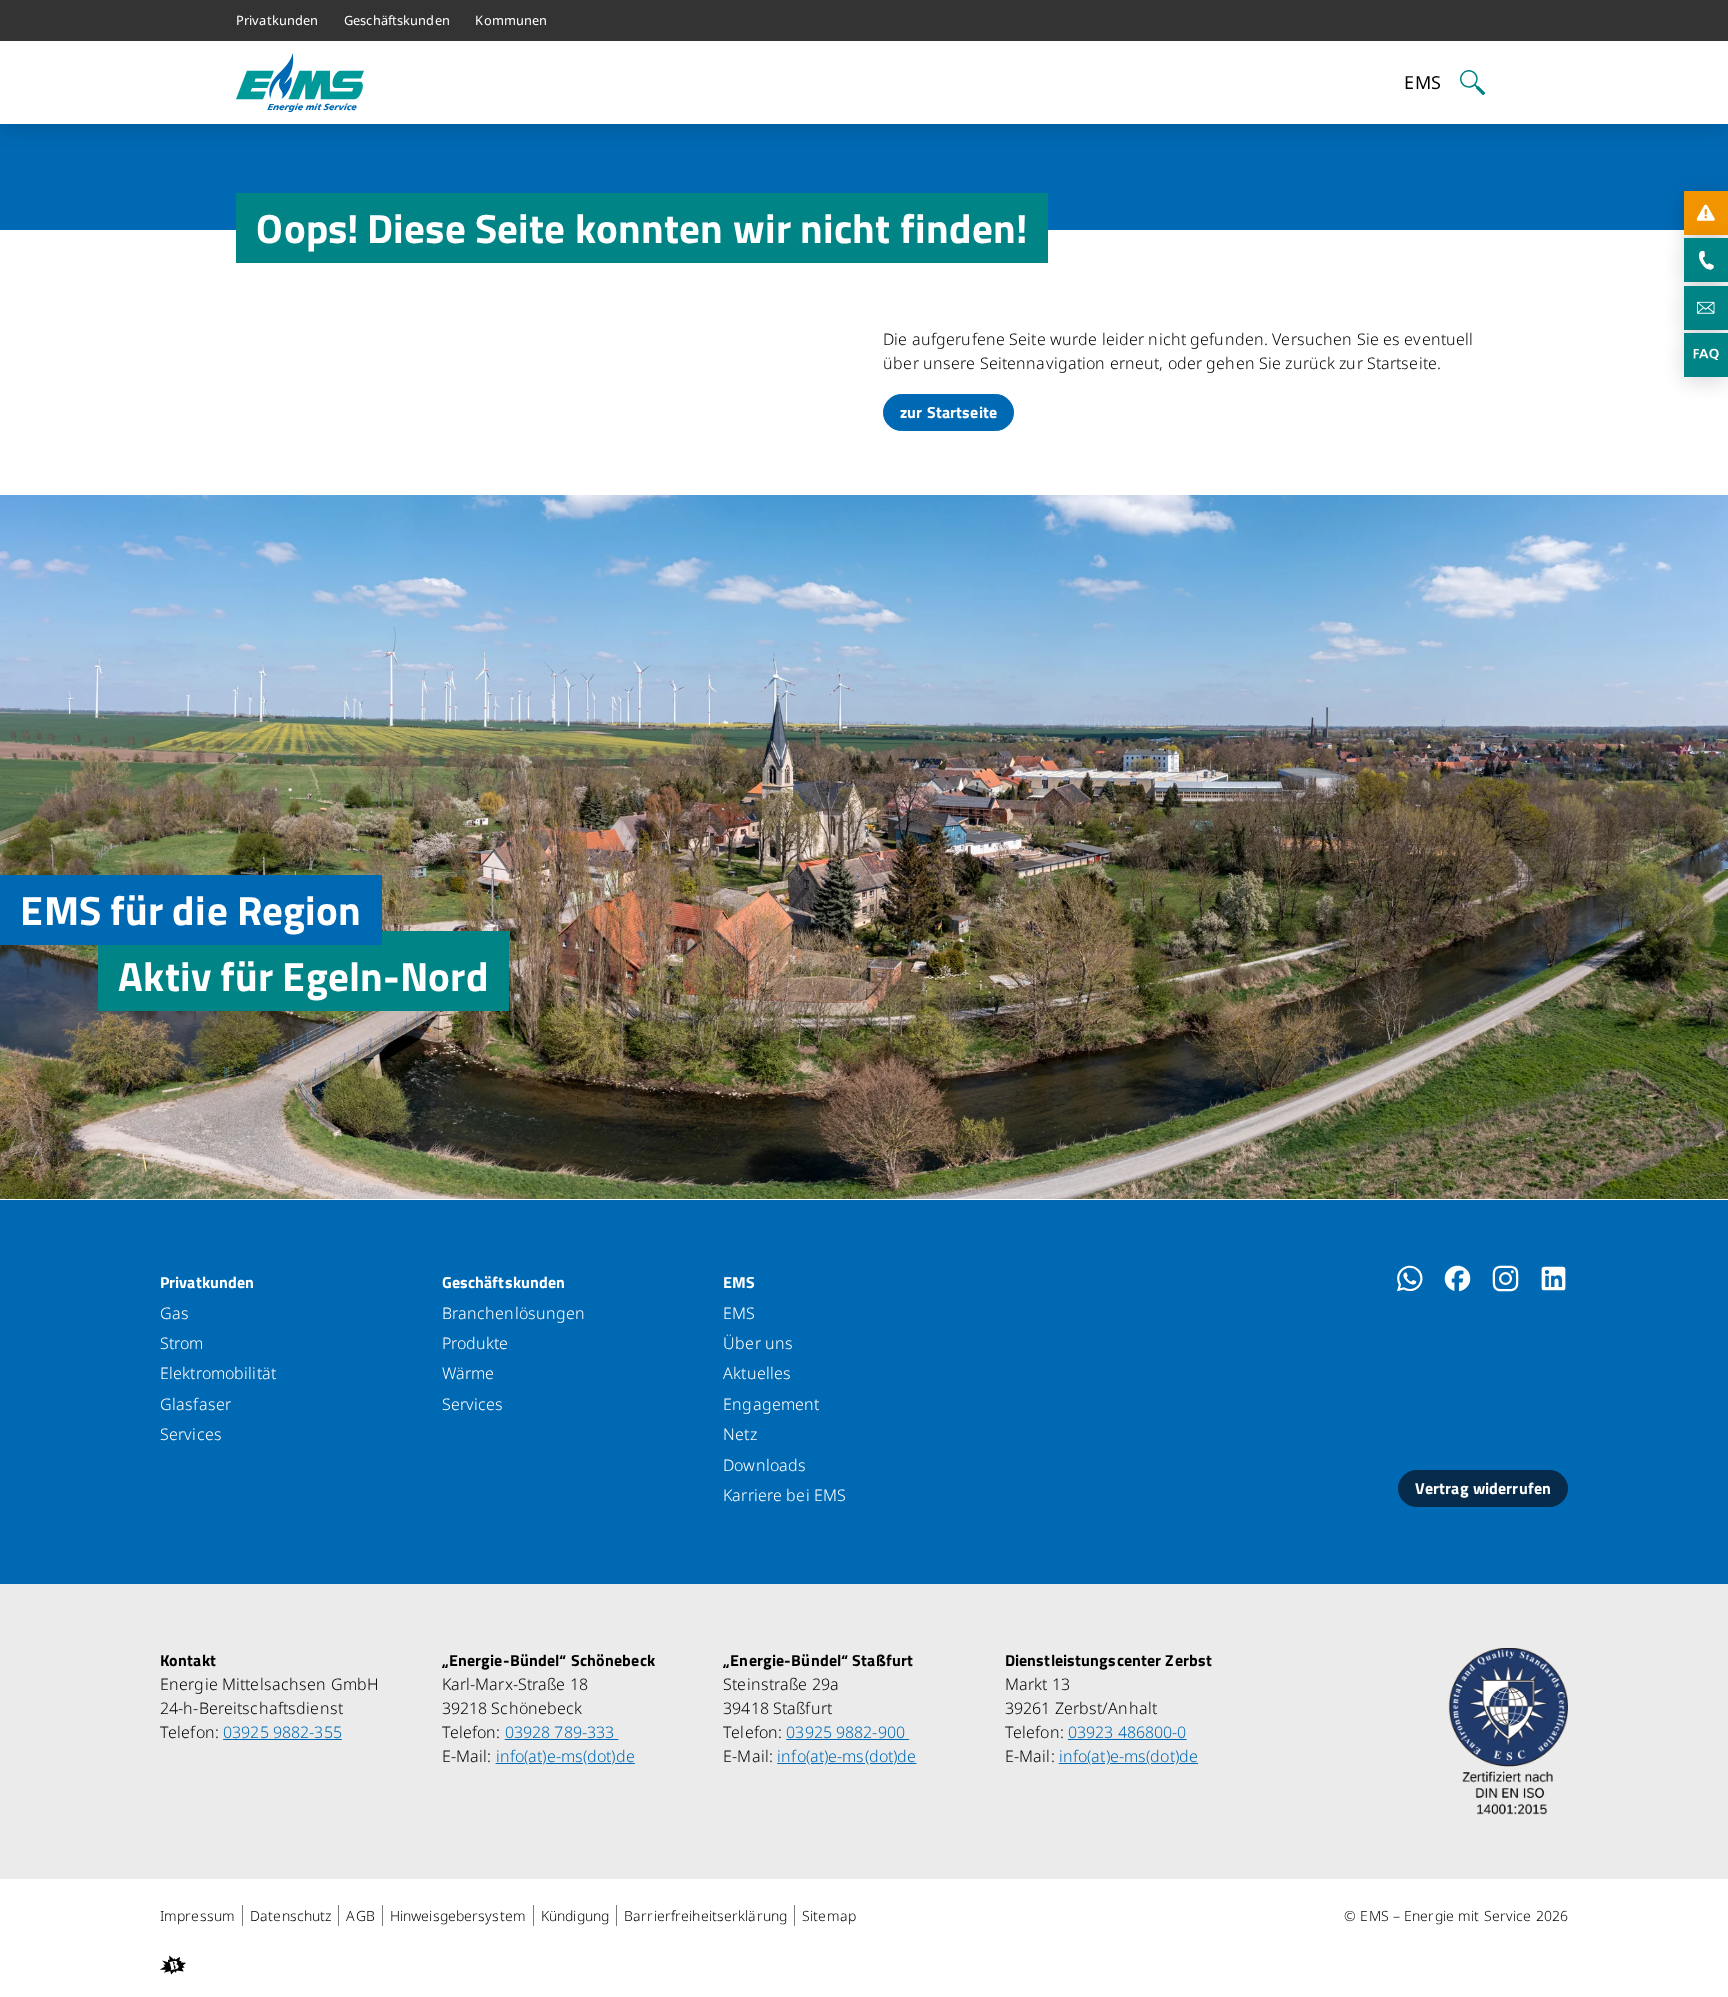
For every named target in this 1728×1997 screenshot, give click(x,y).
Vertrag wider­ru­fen (1483, 1488)
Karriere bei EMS (784, 1495)
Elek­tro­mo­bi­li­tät (218, 1373)
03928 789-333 (562, 1732)
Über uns (758, 1343)
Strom (182, 1343)
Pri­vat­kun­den (207, 1282)
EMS (739, 1282)
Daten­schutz (290, 1915)
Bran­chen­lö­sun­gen (514, 1313)
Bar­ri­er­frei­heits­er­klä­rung (705, 1915)
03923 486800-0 (1127, 1732)
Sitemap (829, 1915)
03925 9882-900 (847, 1732)
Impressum (197, 1915)
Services (191, 1434)
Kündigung (575, 1915)
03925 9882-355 (282, 1732)
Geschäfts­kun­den (504, 1282)
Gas (174, 1313)
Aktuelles (757, 1373)
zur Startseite (948, 412)
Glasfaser (195, 1404)
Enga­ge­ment (771, 1404)
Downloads (764, 1465)
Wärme (468, 1373)
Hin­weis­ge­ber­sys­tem (458, 1915)
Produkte (475, 1343)
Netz (739, 1434)
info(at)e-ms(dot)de (565, 1756)
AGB (360, 1915)
